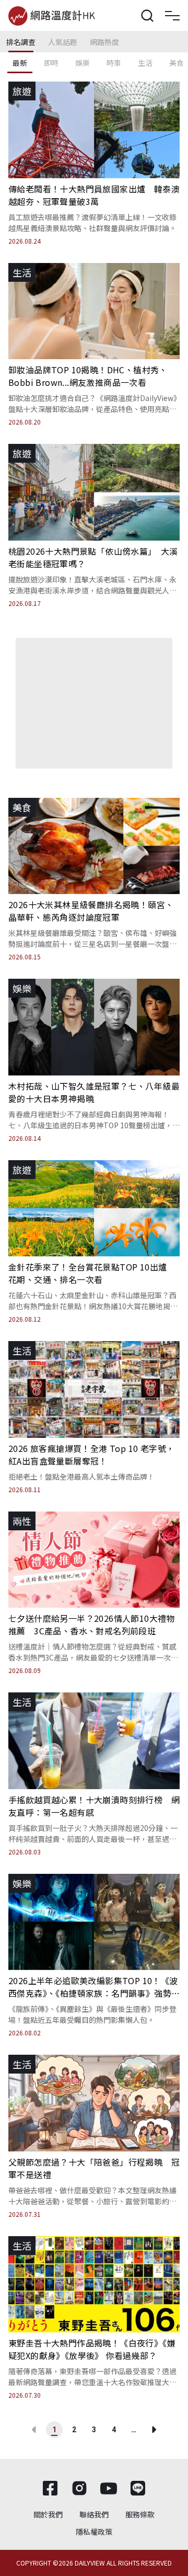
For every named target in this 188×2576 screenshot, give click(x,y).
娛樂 (83, 63)
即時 (51, 63)
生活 (145, 63)
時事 (114, 63)
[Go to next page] (154, 2430)
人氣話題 (63, 42)
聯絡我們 (94, 2514)
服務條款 (140, 2514)
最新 (20, 63)
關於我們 (48, 2514)
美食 (177, 63)
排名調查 (21, 42)
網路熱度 (104, 42)
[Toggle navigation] (172, 16)
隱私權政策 (94, 2532)
